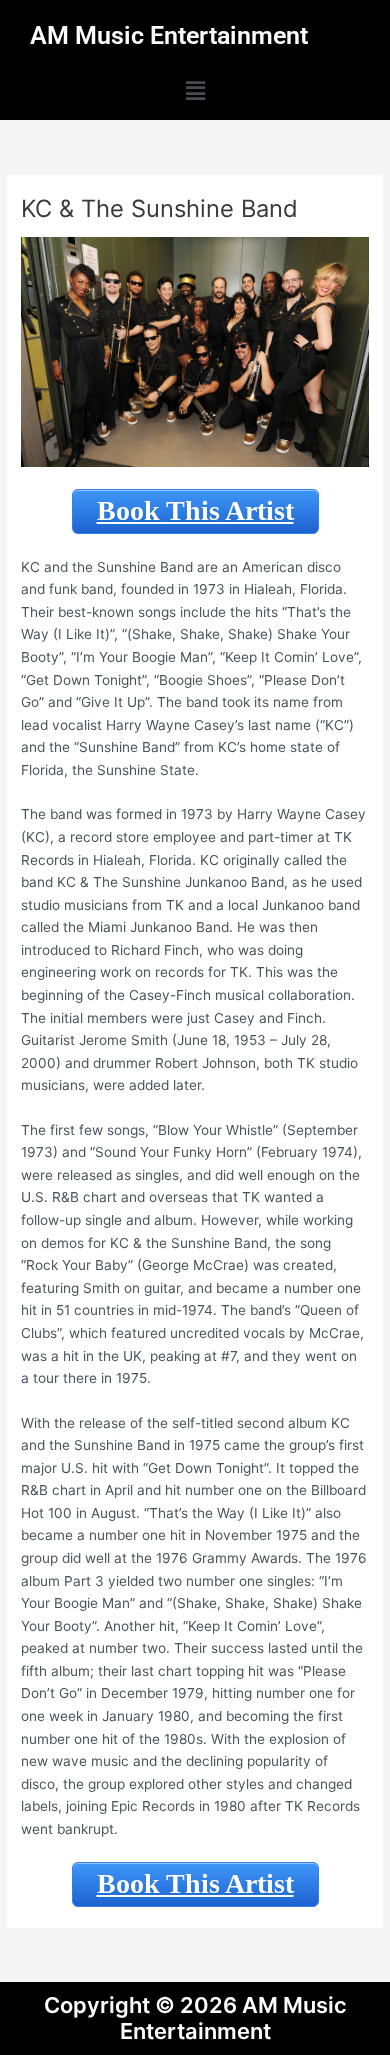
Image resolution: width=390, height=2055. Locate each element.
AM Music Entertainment (169, 35)
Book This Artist (195, 510)
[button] (195, 91)
